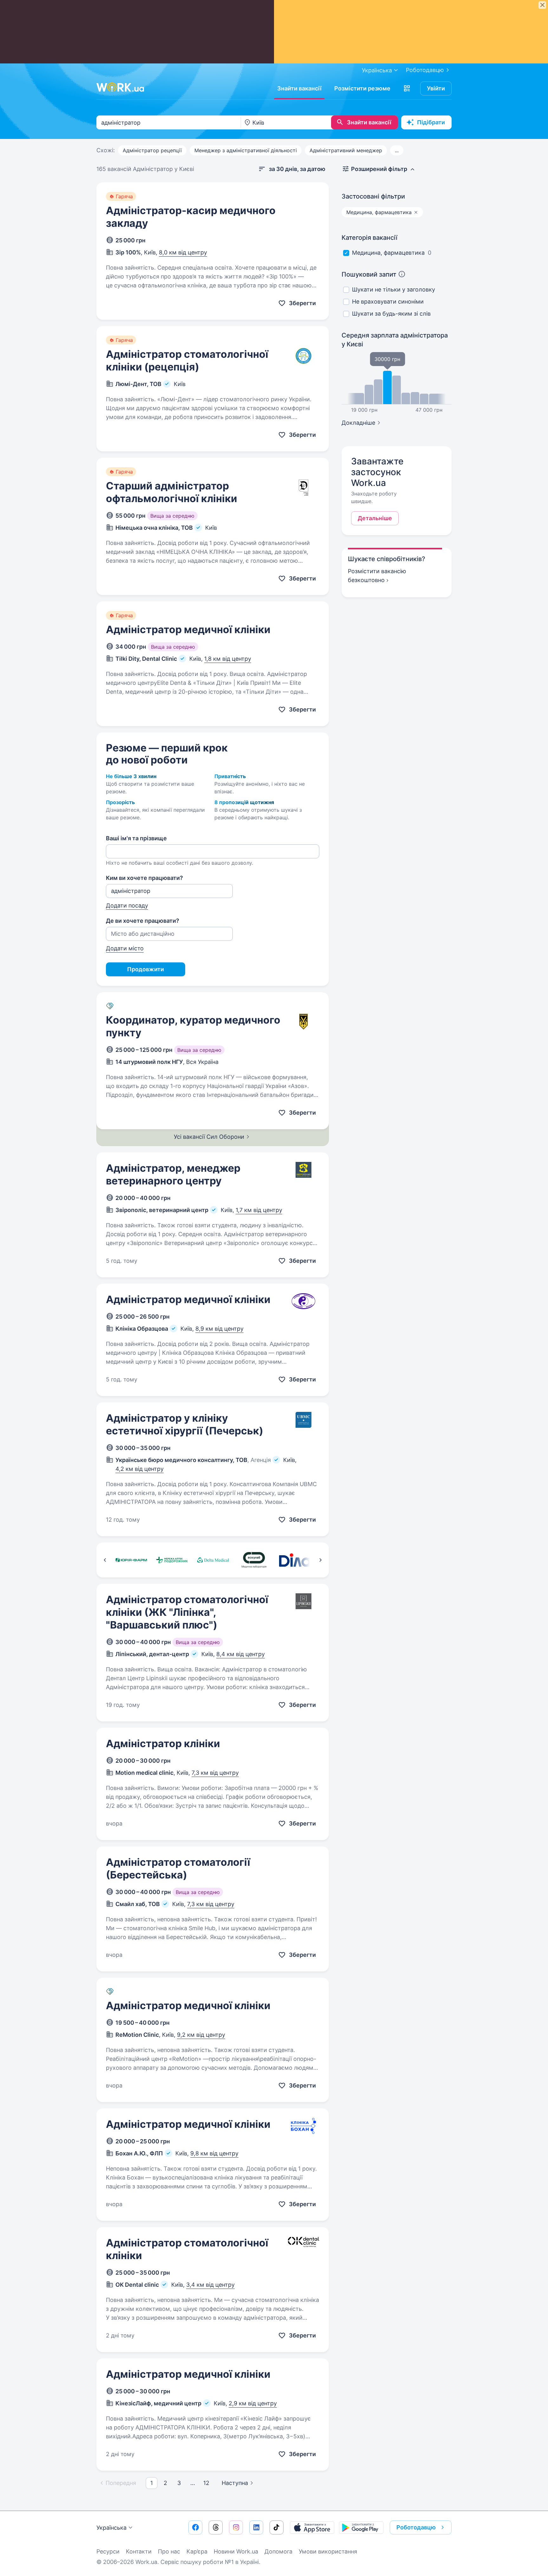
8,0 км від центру (183, 252)
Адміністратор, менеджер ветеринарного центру (173, 1174)
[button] (407, 88)
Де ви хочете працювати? (143, 921)
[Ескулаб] (254, 1560)
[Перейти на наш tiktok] (277, 2527)
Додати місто (125, 948)
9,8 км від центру (214, 2153)
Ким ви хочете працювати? (144, 878)
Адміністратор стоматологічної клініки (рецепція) (187, 361)
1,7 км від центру (259, 1210)
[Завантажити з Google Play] (361, 2527)
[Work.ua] (120, 87)
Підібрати (431, 122)
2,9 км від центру (253, 2403)
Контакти (139, 2551)
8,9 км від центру (219, 1329)
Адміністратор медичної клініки (188, 629)
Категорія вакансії (369, 238)
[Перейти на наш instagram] (236, 2527)
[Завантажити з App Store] (312, 2527)
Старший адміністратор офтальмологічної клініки (172, 492)
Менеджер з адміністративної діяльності (246, 150)
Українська (111, 2528)
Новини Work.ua (236, 2551)
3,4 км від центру (210, 2285)
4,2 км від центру (140, 1469)
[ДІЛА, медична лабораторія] (295, 1560)
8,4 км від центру (241, 1654)
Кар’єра (197, 2551)
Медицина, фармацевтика (388, 253)
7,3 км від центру (215, 1773)
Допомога (278, 2551)
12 (206, 2483)
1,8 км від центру (228, 659)
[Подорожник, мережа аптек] (172, 1560)
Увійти (436, 88)
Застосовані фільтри (373, 196)
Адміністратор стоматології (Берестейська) (178, 1868)
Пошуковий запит (369, 274)
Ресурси (108, 2551)
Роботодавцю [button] (416, 2527)
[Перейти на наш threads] (216, 2527)
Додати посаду (127, 905)
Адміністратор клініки (163, 1744)
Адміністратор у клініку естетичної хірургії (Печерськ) (185, 1424)
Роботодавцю (425, 70)
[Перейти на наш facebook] (195, 2527)
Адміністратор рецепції (152, 150)
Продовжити (146, 969)
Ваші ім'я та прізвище (136, 838)
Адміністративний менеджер (346, 150)
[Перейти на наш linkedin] (256, 2527)
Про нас (169, 2551)
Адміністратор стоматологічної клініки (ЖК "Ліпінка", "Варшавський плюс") (187, 1612)
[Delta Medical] (213, 1560)
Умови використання (328, 2551)
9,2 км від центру (201, 2035)
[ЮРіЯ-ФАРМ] (131, 1560)
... (397, 150)
